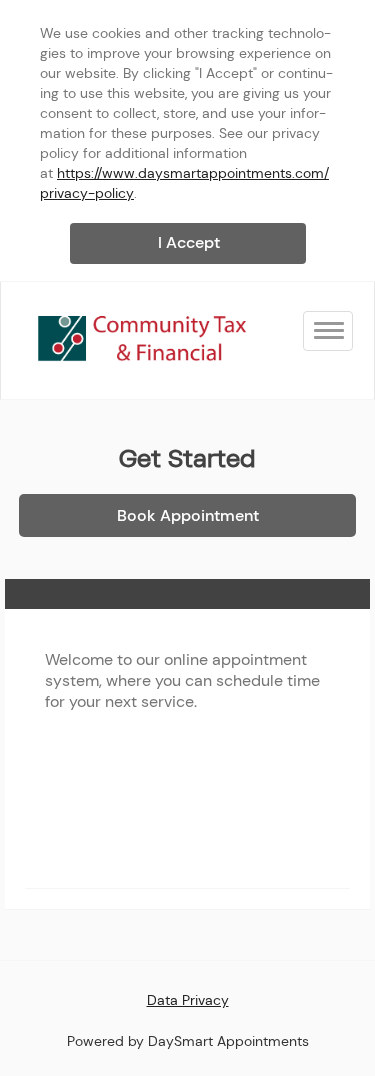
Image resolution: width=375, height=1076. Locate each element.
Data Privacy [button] (188, 1000)
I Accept (189, 242)
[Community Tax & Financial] (141, 339)
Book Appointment (188, 515)
